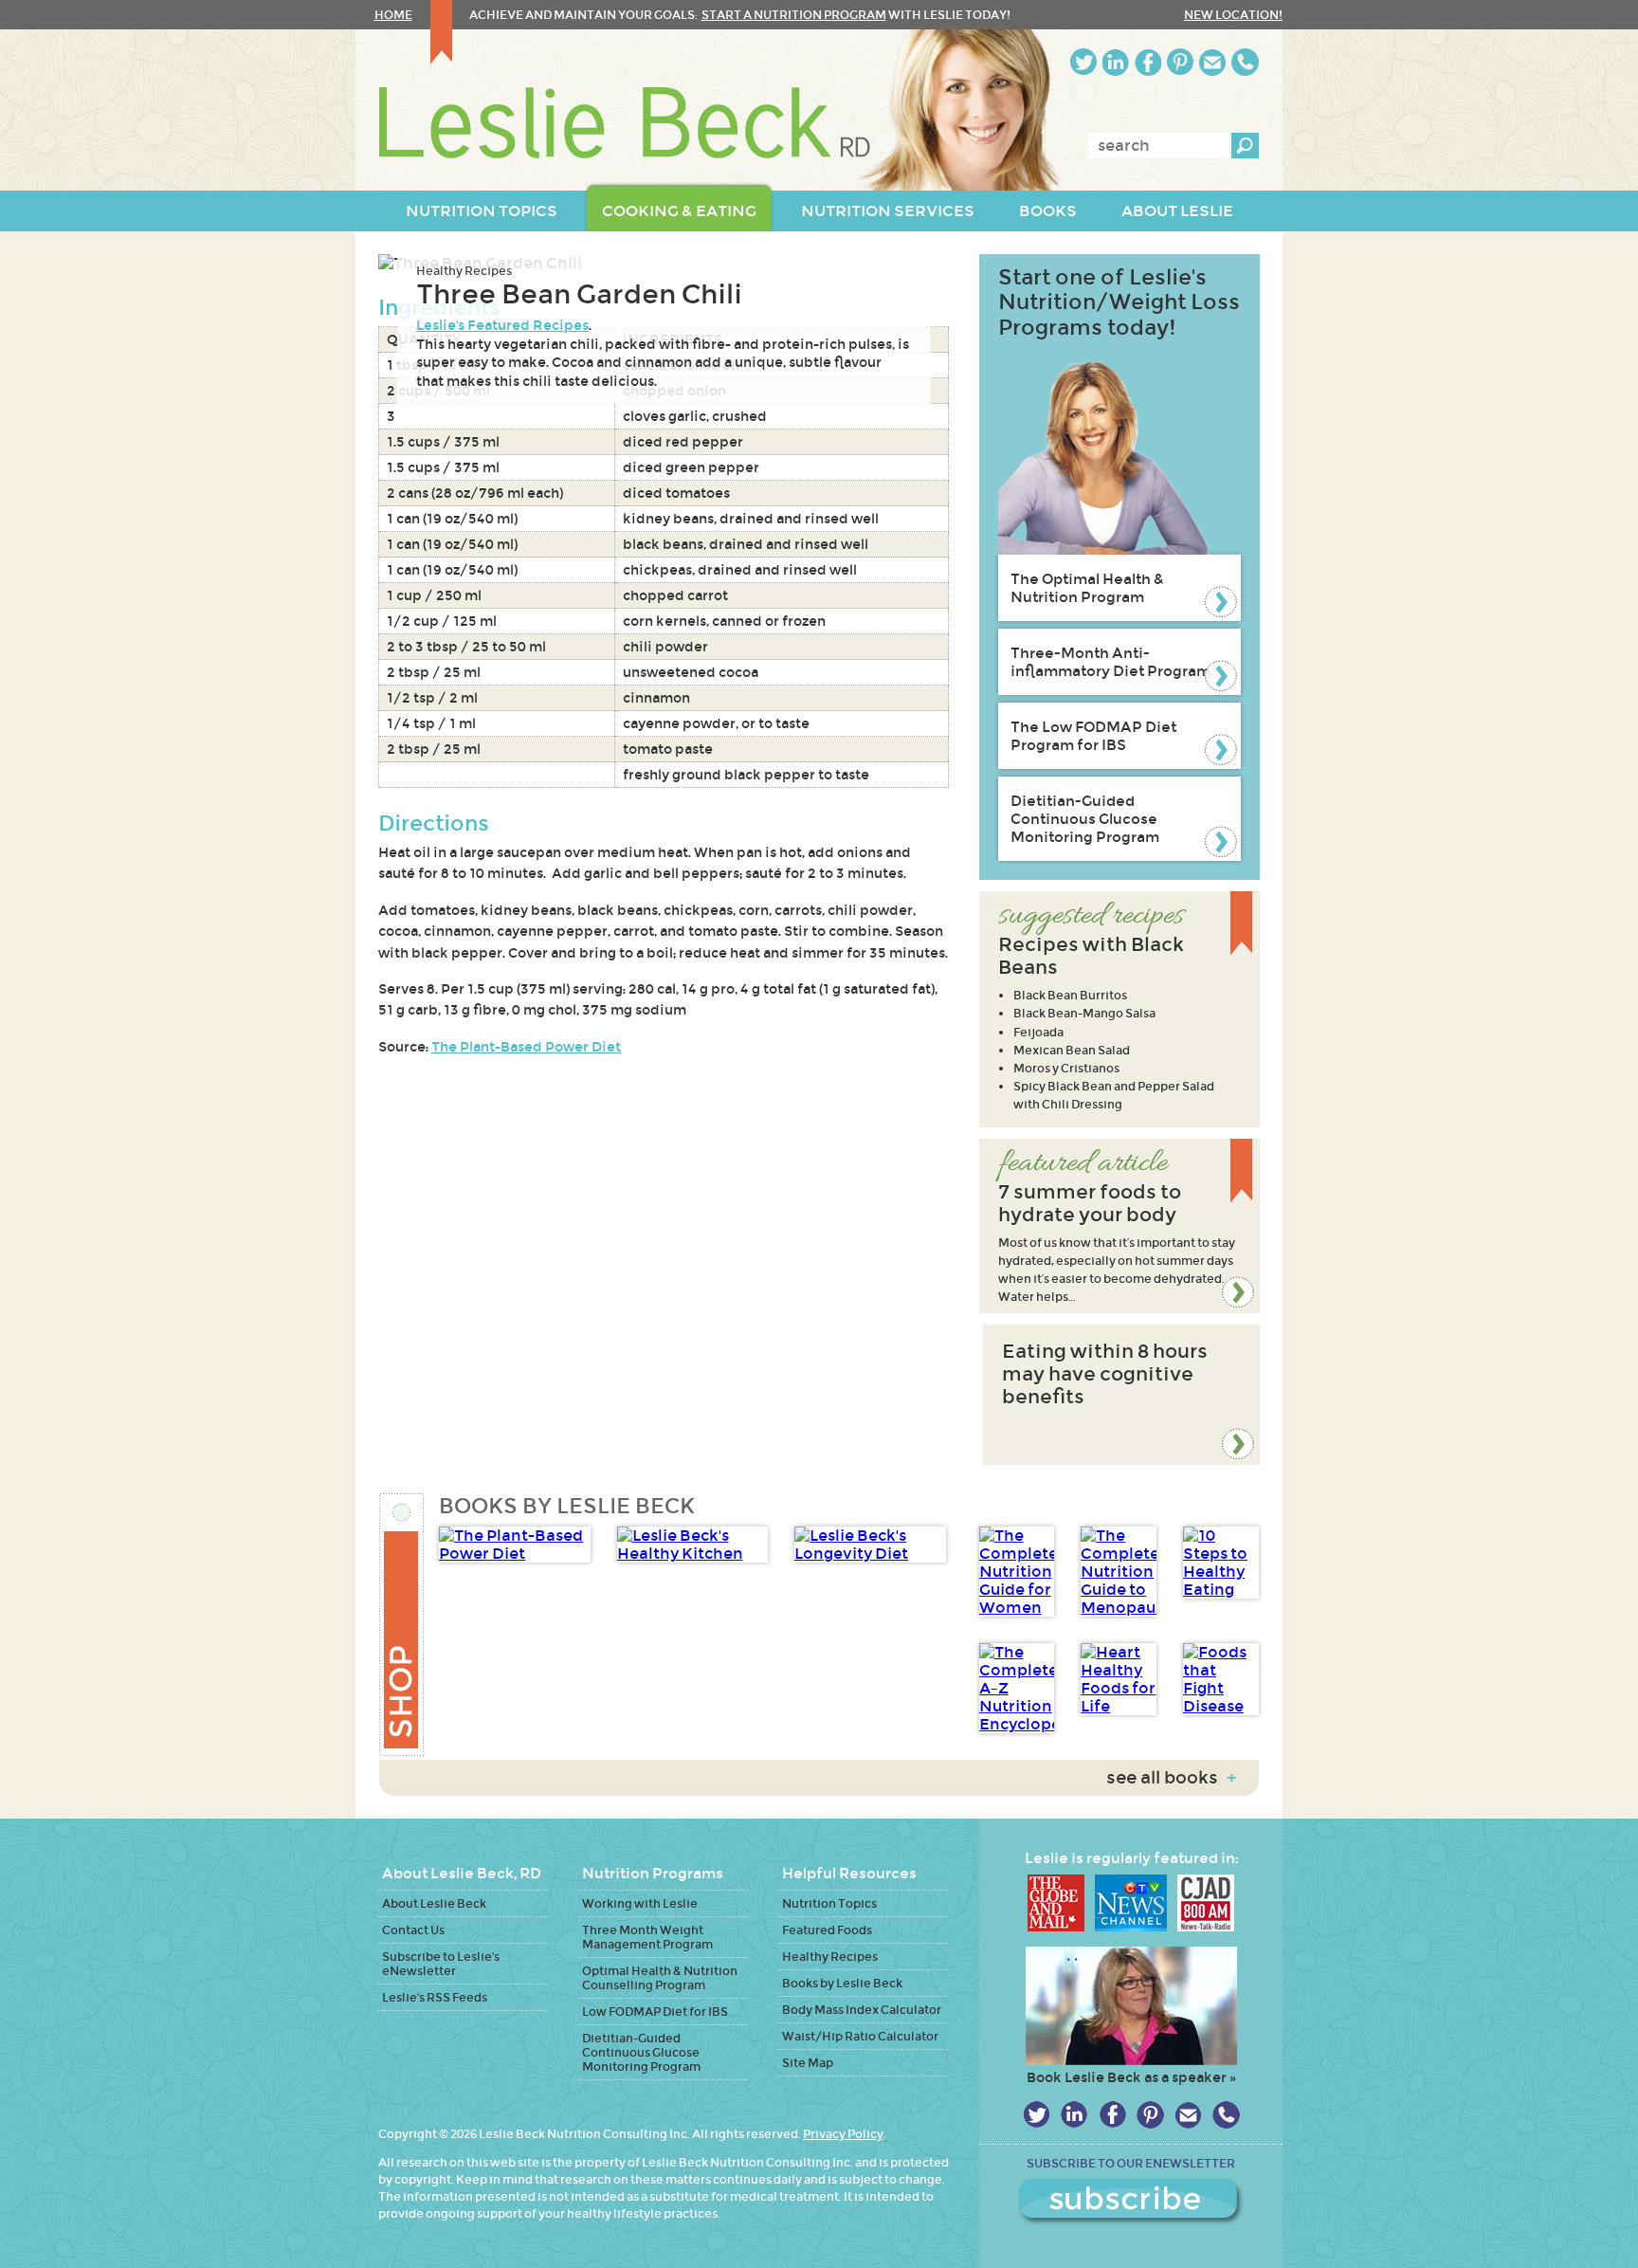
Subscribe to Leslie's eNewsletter (441, 1964)
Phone (1245, 62)
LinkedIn (1116, 62)
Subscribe (1131, 2202)
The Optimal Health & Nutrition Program (1087, 588)
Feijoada (1038, 1032)
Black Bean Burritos (1070, 995)
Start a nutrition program (794, 15)
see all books (1171, 1778)
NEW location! (1233, 15)
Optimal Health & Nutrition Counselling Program (660, 1978)
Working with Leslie (640, 1903)
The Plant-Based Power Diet (526, 1047)
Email (1212, 62)
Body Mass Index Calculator (862, 2010)
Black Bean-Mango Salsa (1084, 1013)
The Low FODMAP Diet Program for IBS (1093, 736)
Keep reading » (1119, 1226)
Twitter (1083, 62)
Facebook (1148, 62)
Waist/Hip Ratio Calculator (860, 2036)
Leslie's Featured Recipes (502, 325)
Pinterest (1180, 62)
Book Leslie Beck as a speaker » (1131, 2077)
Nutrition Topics (829, 1903)
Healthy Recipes (464, 271)
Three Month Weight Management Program (647, 1937)
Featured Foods (827, 1930)
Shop (402, 1625)
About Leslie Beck (434, 1903)
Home (393, 15)
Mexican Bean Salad (1072, 1050)
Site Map (808, 2063)
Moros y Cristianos (1066, 1068)
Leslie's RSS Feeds (435, 1997)
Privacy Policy (843, 2134)
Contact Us (413, 1930)
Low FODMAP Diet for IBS (655, 2012)
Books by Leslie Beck (842, 1983)
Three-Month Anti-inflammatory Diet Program (1110, 662)
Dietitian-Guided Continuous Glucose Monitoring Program (1085, 819)
